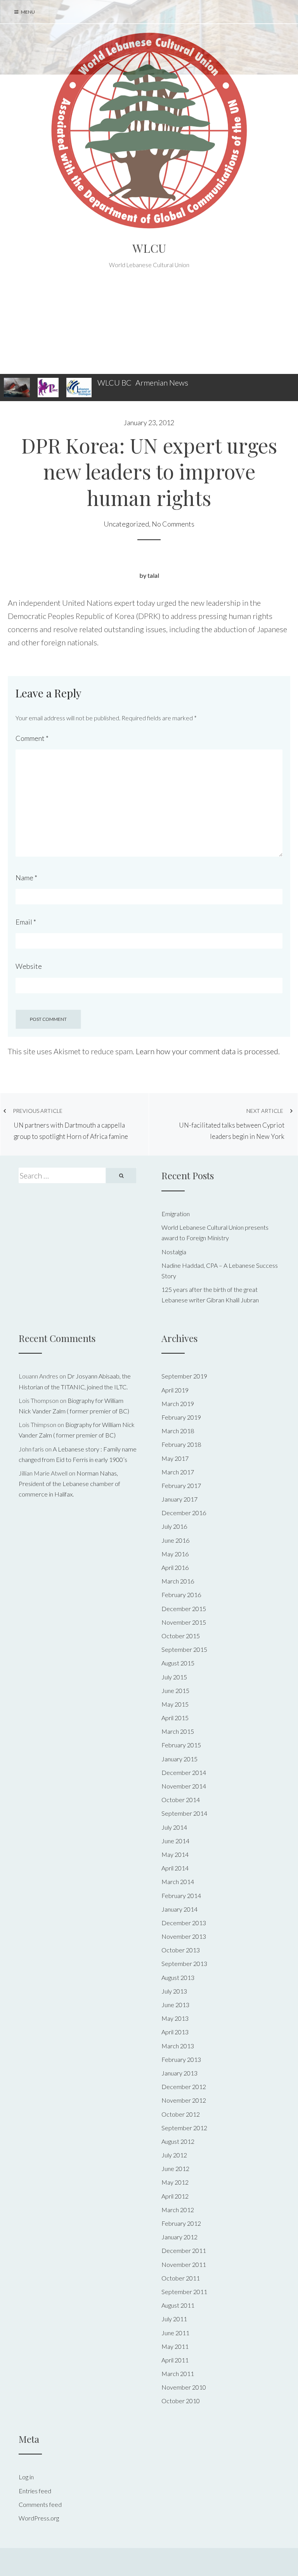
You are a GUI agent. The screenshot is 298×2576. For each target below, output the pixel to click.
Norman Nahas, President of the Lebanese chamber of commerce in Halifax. (69, 1484)
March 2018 (178, 1431)
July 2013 (174, 1991)
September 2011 (184, 2292)
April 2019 (175, 1390)
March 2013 (178, 2046)
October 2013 (181, 1950)
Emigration (176, 1214)
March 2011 (178, 2374)
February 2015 (181, 1745)
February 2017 (181, 1485)
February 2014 (181, 1895)
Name (26, 878)
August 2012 (178, 2141)
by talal (149, 575)
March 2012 (178, 2210)
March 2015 (178, 1731)
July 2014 (174, 1827)
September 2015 (184, 1649)
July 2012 (174, 2155)
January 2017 (179, 1499)
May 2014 (175, 1854)
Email (26, 922)
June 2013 (175, 2005)
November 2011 (184, 2264)
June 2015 (175, 1690)
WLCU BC (114, 382)
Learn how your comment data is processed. (208, 1051)
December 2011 (184, 2250)
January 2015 (179, 1759)
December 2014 (184, 1772)
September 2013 (184, 1963)
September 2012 (184, 2128)
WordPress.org (39, 2518)
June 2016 (175, 1540)
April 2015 (175, 1718)
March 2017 (178, 1472)
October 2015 (181, 1636)
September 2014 (184, 1813)
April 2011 (175, 2360)
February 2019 (181, 1417)
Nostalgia (174, 1252)
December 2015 (184, 1609)
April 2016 (175, 1567)
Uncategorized (126, 524)
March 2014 (178, 1882)
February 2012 (181, 2223)
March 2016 (178, 1581)
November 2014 (184, 1786)
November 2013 (184, 1936)
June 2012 (175, 2168)
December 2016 (184, 1513)
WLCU (149, 248)
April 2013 (175, 2032)
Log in (26, 2477)
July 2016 (174, 1526)
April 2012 (175, 2196)
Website (29, 966)
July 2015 (174, 1677)
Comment (32, 738)
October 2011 (181, 2278)
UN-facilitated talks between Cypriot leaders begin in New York (232, 1124)
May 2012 (175, 2182)
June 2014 (175, 1841)
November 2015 (184, 1622)
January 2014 (179, 1909)
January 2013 (179, 2073)
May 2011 (175, 2346)
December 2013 (184, 1923)
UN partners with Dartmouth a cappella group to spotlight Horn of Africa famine (70, 1124)
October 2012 (181, 2114)
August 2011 (178, 2305)
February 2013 (181, 2059)
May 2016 (175, 1554)
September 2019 (184, 1376)
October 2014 (181, 1800)
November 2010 (184, 2387)
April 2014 (175, 1868)
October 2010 (181, 2401)
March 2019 (178, 1404)
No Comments (173, 524)
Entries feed (35, 2491)
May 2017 (175, 1458)
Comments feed (40, 2504)
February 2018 (181, 1444)
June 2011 (175, 2333)
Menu (28, 12)
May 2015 (175, 1704)
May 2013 (175, 2018)
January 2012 (179, 2237)
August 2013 (178, 1977)
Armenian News (162, 382)
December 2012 (184, 2087)
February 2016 (181, 1595)
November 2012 (184, 2100)
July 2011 (174, 2319)
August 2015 (178, 1663)
